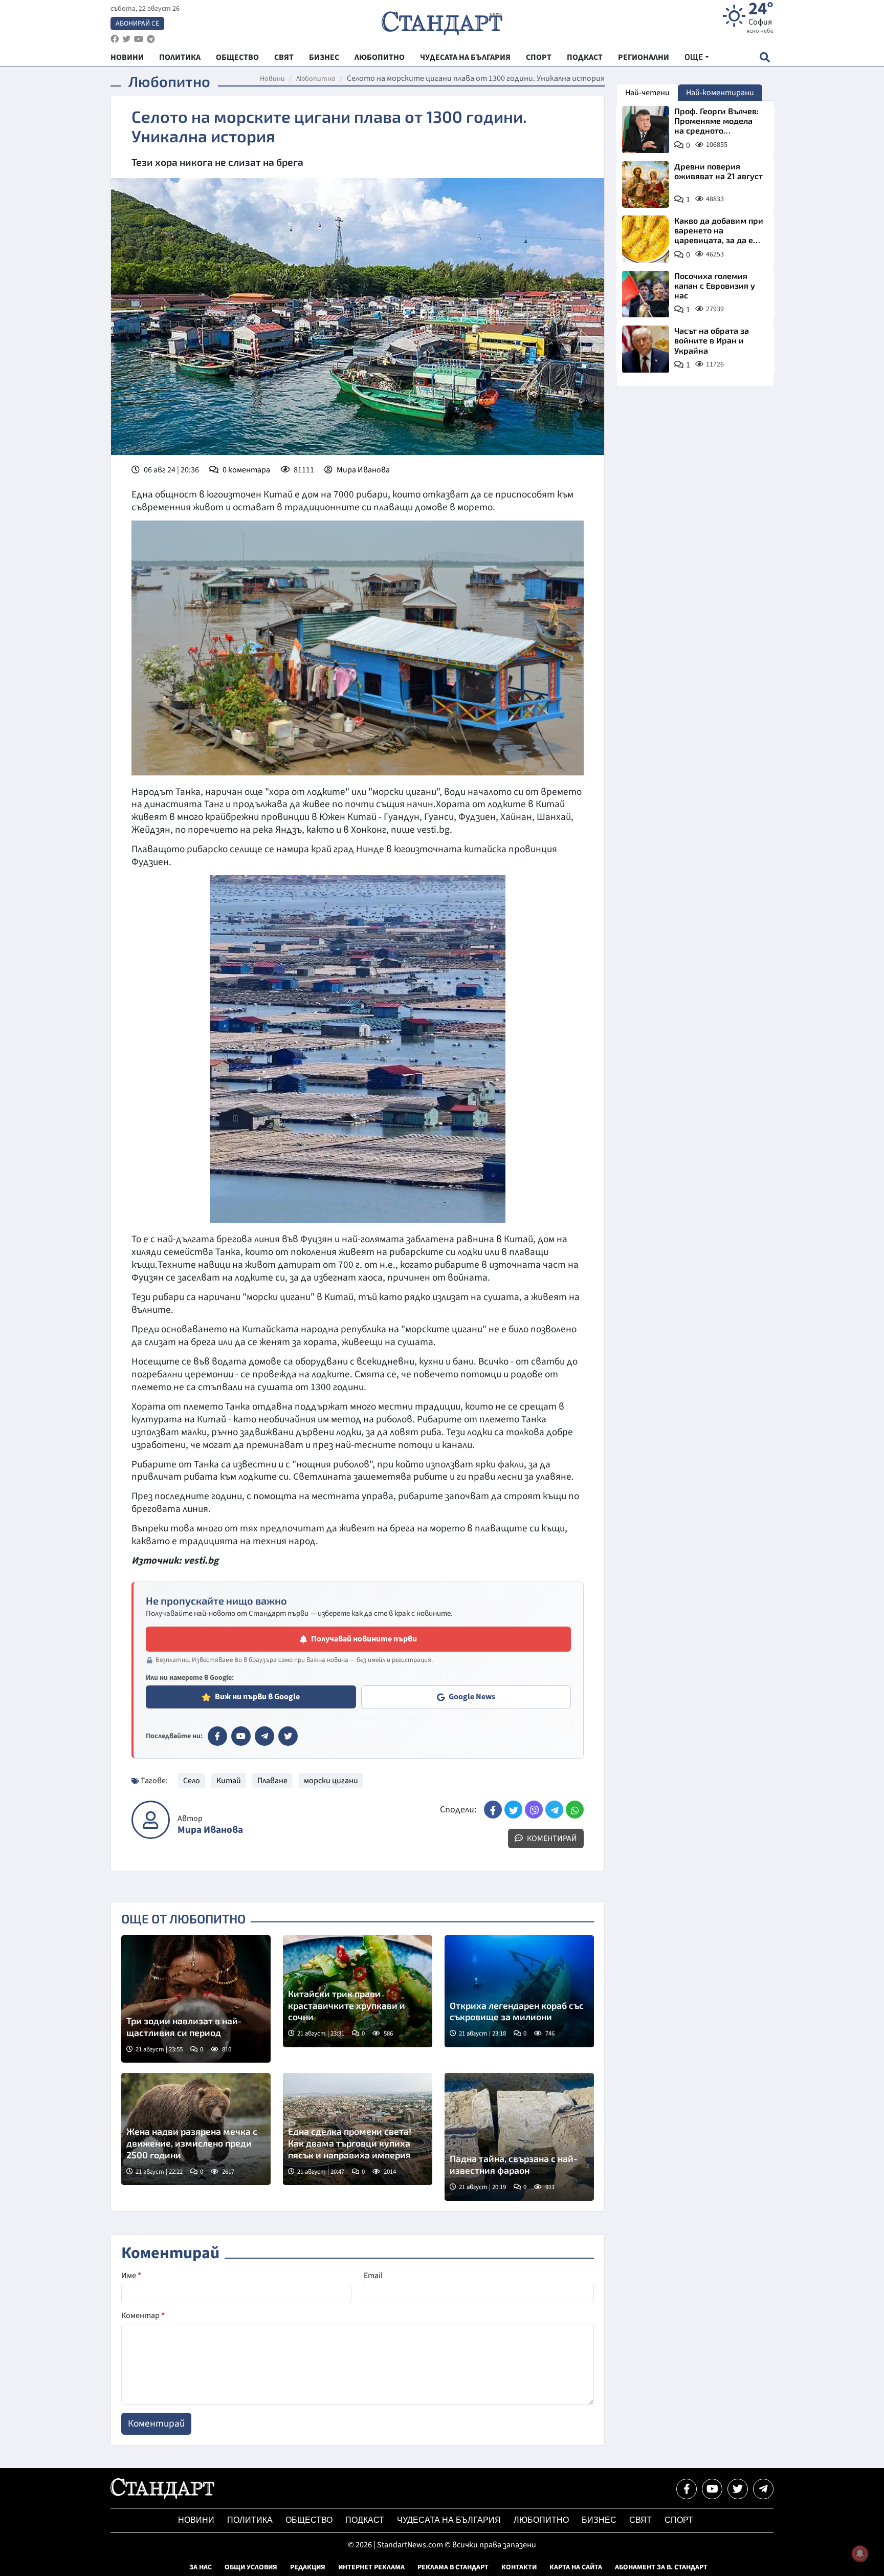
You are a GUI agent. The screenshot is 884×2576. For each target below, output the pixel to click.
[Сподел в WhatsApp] (575, 1810)
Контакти (519, 2567)
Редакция (308, 2567)
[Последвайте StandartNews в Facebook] (115, 39)
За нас (201, 2567)
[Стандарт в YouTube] (241, 1736)
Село (192, 1781)
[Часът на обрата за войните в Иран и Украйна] (646, 349)
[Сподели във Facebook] (493, 1810)
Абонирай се (137, 24)
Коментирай (551, 1838)
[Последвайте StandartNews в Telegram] (151, 39)
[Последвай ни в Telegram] (763, 2489)
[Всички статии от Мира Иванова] (151, 1820)
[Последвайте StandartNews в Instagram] (126, 39)
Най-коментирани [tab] (720, 93)
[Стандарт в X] (288, 1736)
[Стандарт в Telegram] (264, 1736)
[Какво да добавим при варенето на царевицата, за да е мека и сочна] (646, 239)
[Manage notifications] (860, 2553)
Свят (640, 2520)
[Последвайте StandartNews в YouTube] (139, 39)
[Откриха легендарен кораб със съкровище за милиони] (519, 1991)
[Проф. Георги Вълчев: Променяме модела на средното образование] (646, 129)
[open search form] (765, 57)
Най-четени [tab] (647, 93)
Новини (272, 79)
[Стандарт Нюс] (162, 2496)
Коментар (143, 2315)
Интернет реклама (371, 2567)
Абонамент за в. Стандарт (661, 2567)
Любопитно (316, 79)
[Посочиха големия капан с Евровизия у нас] (646, 294)
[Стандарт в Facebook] (217, 1736)
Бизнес (599, 2520)
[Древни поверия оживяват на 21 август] (646, 185)
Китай (229, 1781)
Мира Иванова (363, 470)
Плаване (272, 1781)
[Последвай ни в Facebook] (687, 2489)
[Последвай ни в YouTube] (712, 2489)
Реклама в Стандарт (453, 2567)
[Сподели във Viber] (534, 1810)
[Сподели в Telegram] (554, 1810)
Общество (309, 2520)
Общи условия (251, 2567)
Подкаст (365, 2520)
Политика (250, 2520)
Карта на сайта (576, 2567)
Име (131, 2276)
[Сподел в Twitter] (513, 1810)
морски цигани (331, 1781)
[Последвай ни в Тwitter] (738, 2489)
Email (373, 2276)
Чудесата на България (449, 2520)
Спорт (679, 2520)
